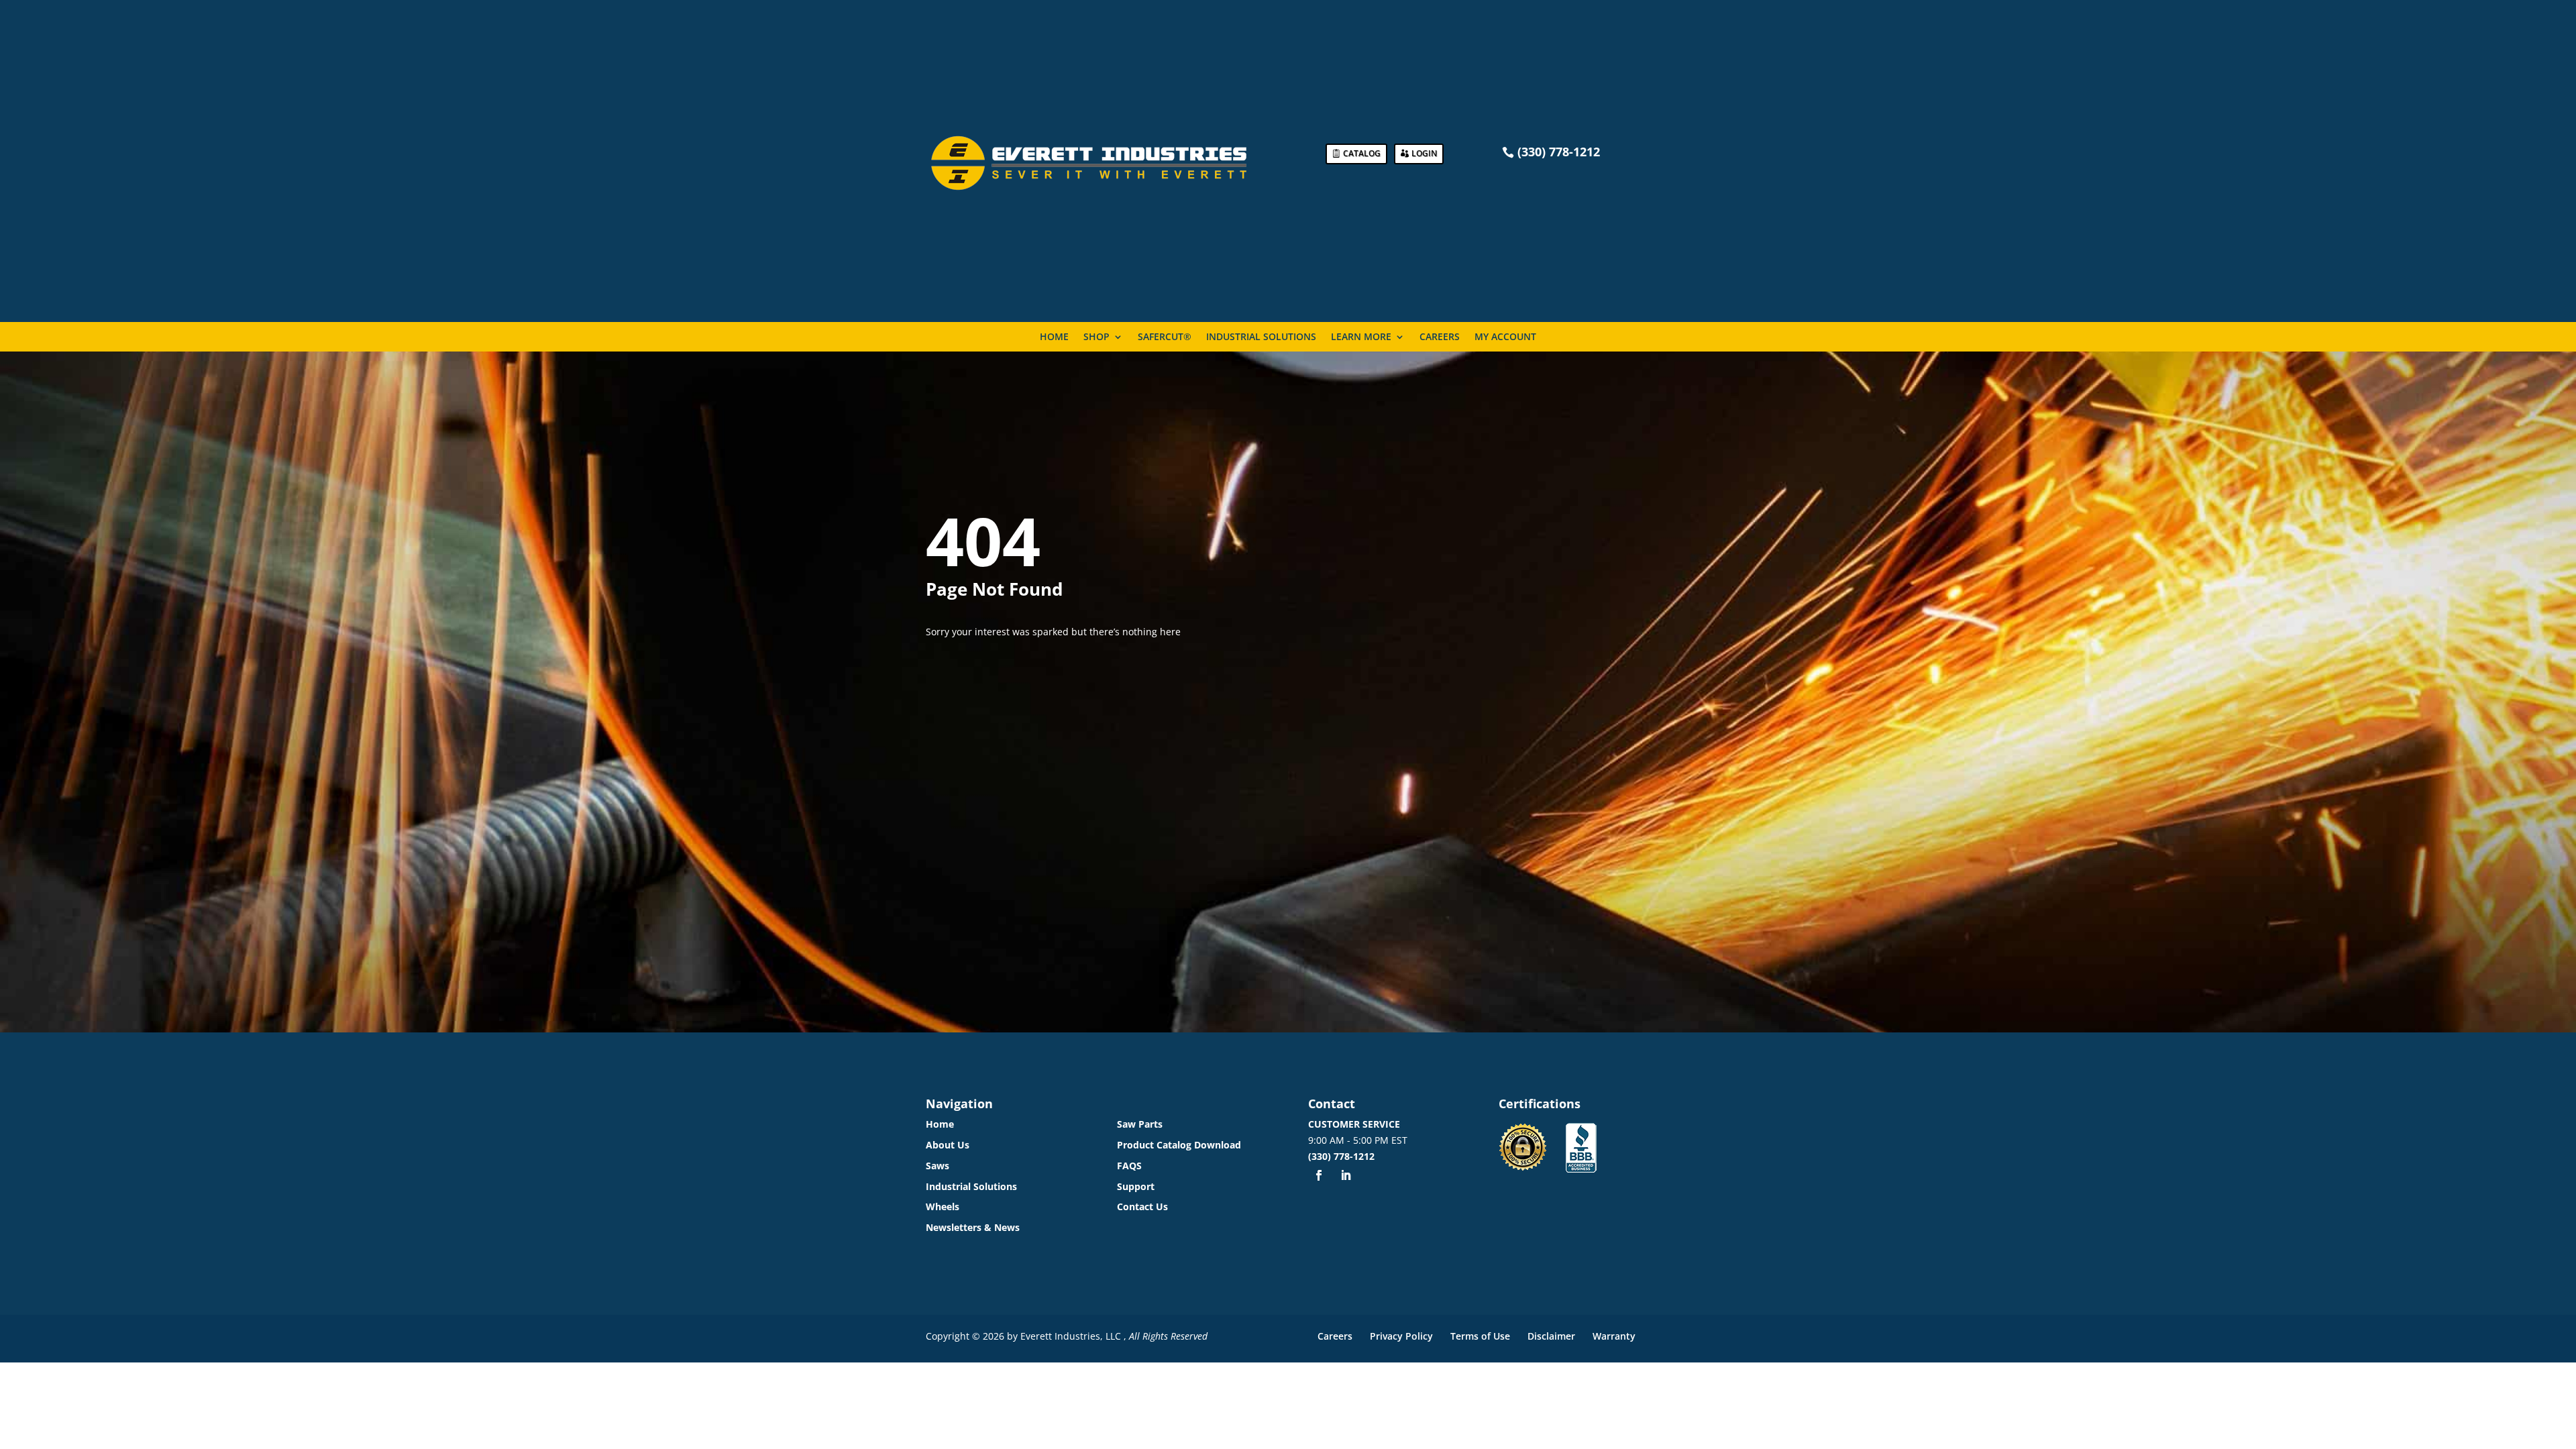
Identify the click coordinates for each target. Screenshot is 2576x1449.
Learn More (1361, 337)
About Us (948, 1145)
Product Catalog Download (1179, 1145)
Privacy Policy (1401, 1336)
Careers (1440, 337)
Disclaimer (1551, 1336)
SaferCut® (1165, 337)
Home (1054, 337)
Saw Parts (1140, 1124)
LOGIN (1424, 153)
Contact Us (1142, 1206)
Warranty (1614, 1336)
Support (1136, 1186)
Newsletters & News (973, 1227)
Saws (937, 1166)
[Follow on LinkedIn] (1346, 1175)
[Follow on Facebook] (1319, 1175)
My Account (1505, 337)
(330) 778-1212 (1341, 1156)
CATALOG (1362, 153)
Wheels (943, 1206)
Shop (1096, 337)
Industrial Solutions (1261, 337)
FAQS (1129, 1166)
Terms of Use (1480, 1336)
